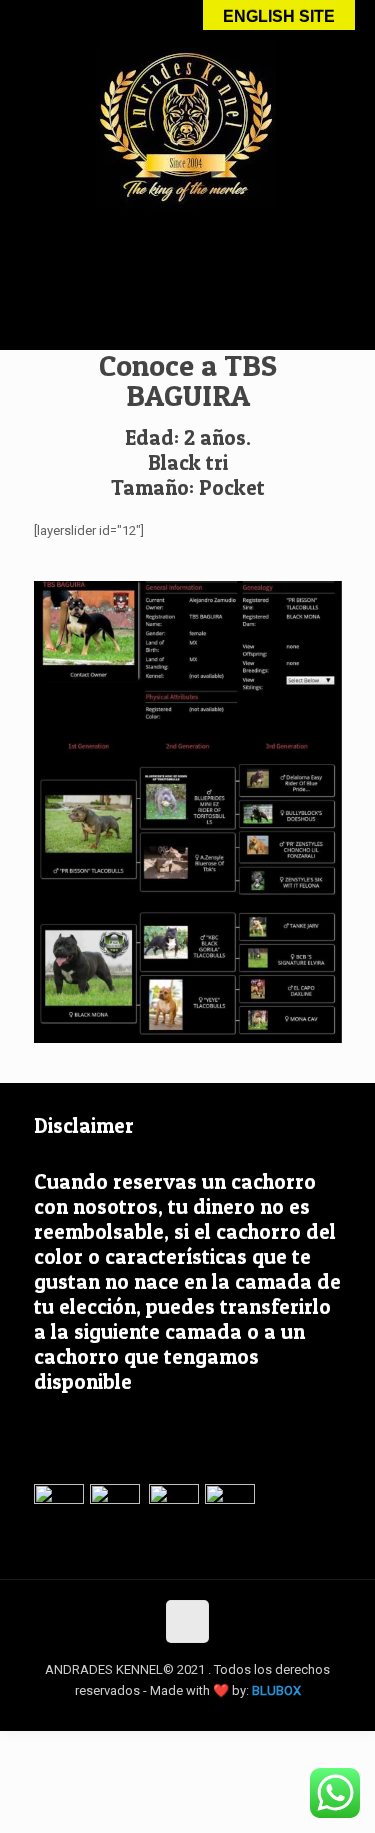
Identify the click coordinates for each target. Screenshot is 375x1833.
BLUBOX (276, 1690)
